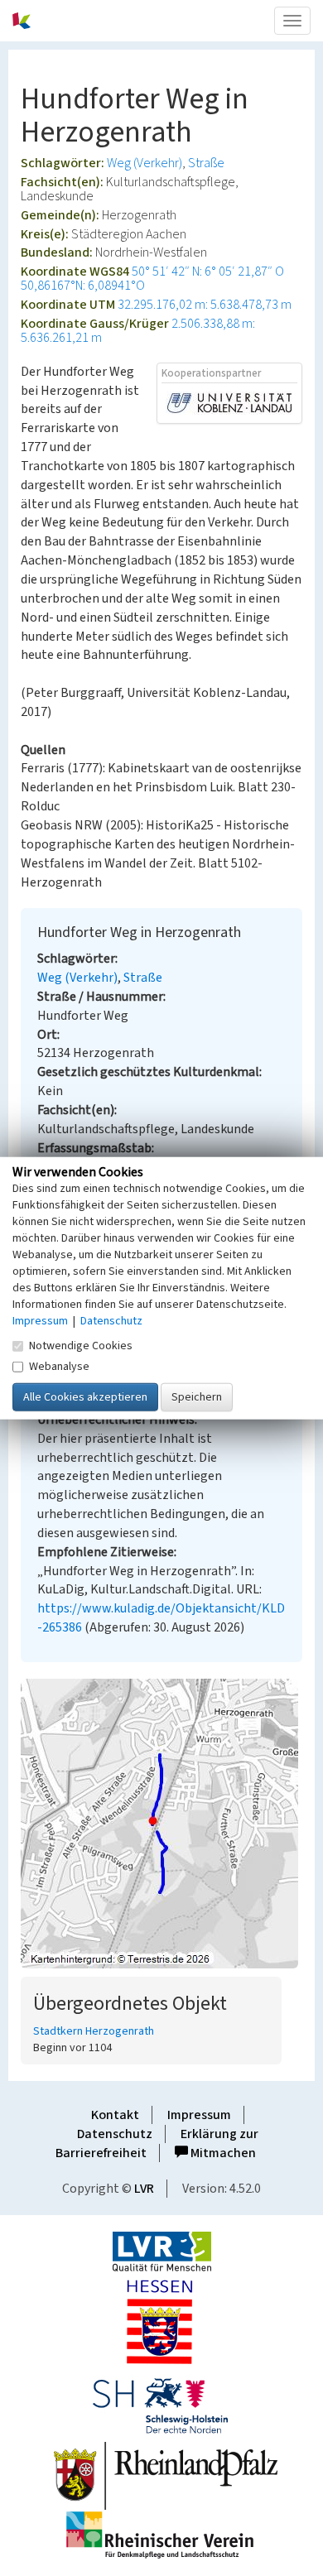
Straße (206, 163)
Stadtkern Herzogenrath (94, 2031)
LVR (144, 2189)
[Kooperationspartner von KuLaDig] (229, 402)
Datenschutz (115, 2134)
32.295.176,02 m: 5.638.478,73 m (205, 305)
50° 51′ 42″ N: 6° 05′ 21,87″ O (208, 272)
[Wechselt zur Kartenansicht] (161, 1824)
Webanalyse (59, 1366)
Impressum (199, 2115)
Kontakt (115, 2115)
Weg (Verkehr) (145, 163)
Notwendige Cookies (81, 1345)
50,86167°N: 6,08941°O (83, 286)
